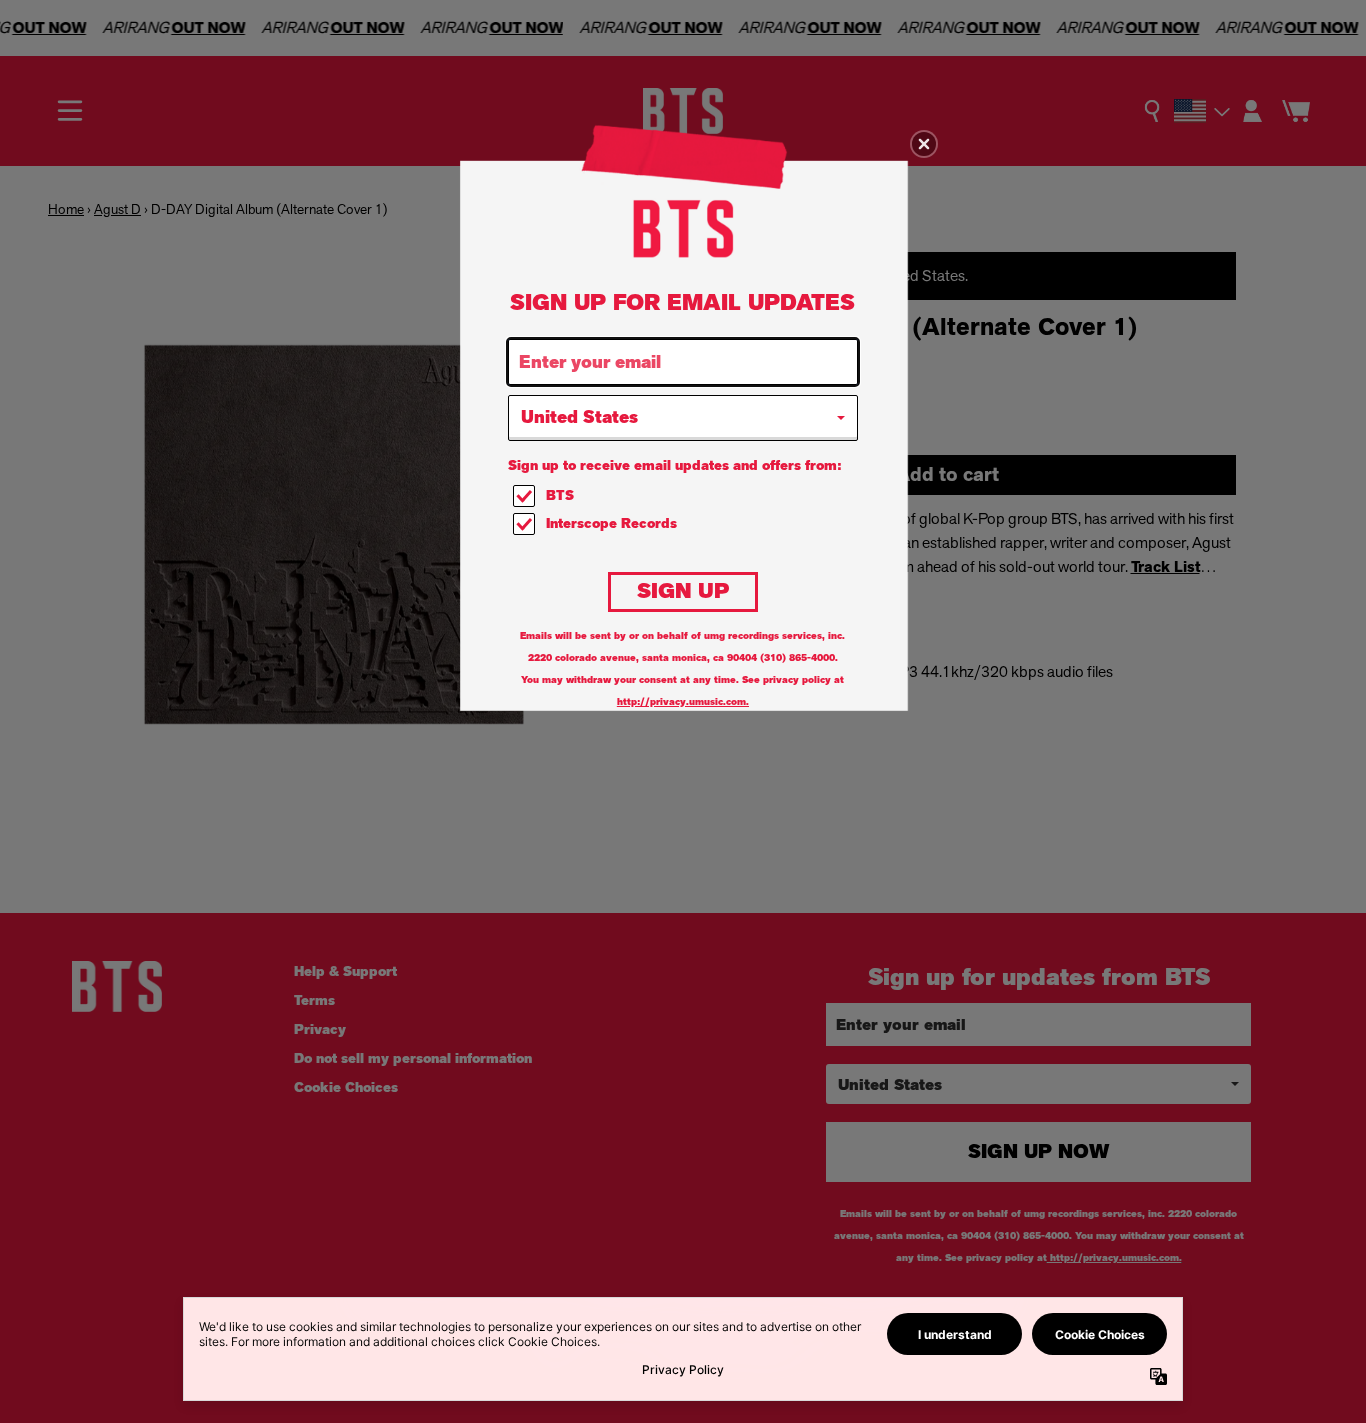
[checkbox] (685, 496)
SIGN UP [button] (683, 590)
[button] (924, 144)
